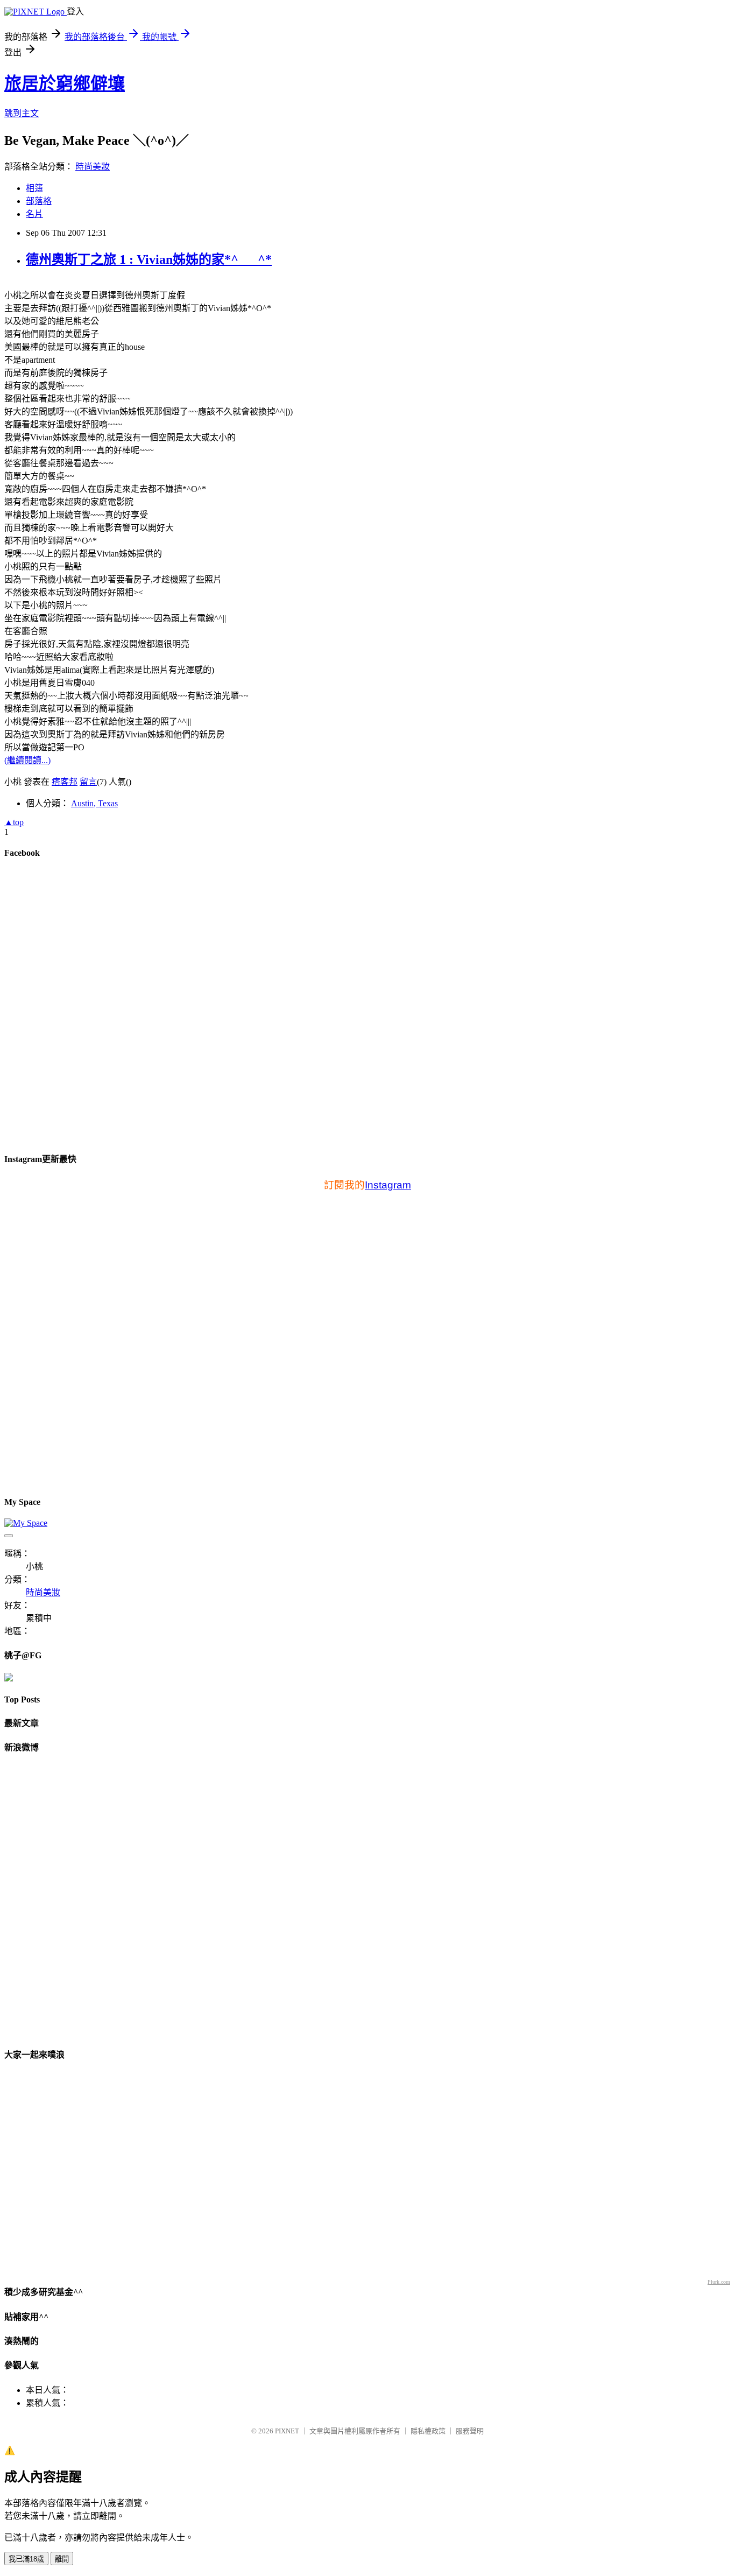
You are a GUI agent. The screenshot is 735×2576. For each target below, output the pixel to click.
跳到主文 (22, 113)
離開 (62, 2559)
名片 (34, 214)
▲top (14, 822)
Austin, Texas (94, 803)
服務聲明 (470, 2431)
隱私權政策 (428, 2431)
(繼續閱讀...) (27, 760)
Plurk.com (719, 2282)
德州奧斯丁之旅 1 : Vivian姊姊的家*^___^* (149, 259)
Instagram (388, 1185)
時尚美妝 (93, 167)
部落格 (39, 201)
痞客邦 (65, 782)
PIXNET (287, 2431)
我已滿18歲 (26, 2559)
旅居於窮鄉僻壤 (65, 83)
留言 (88, 782)
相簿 (34, 188)
